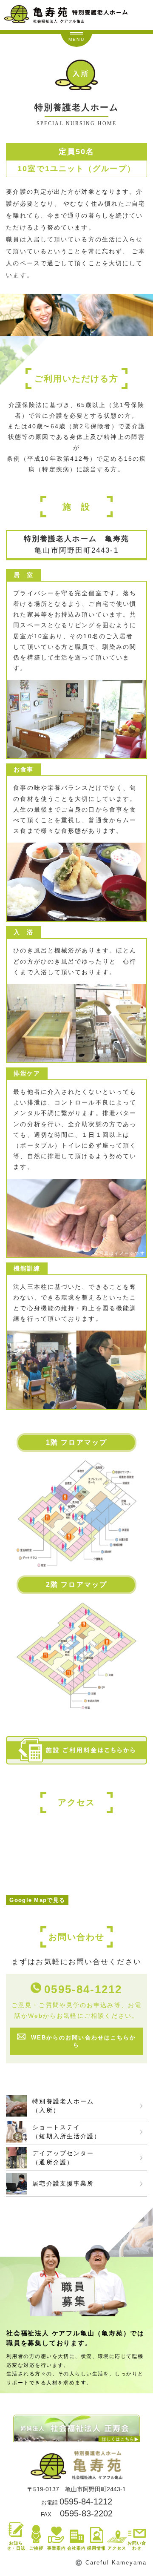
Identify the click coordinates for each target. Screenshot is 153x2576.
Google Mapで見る (37, 1900)
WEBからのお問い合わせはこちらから (84, 2041)
